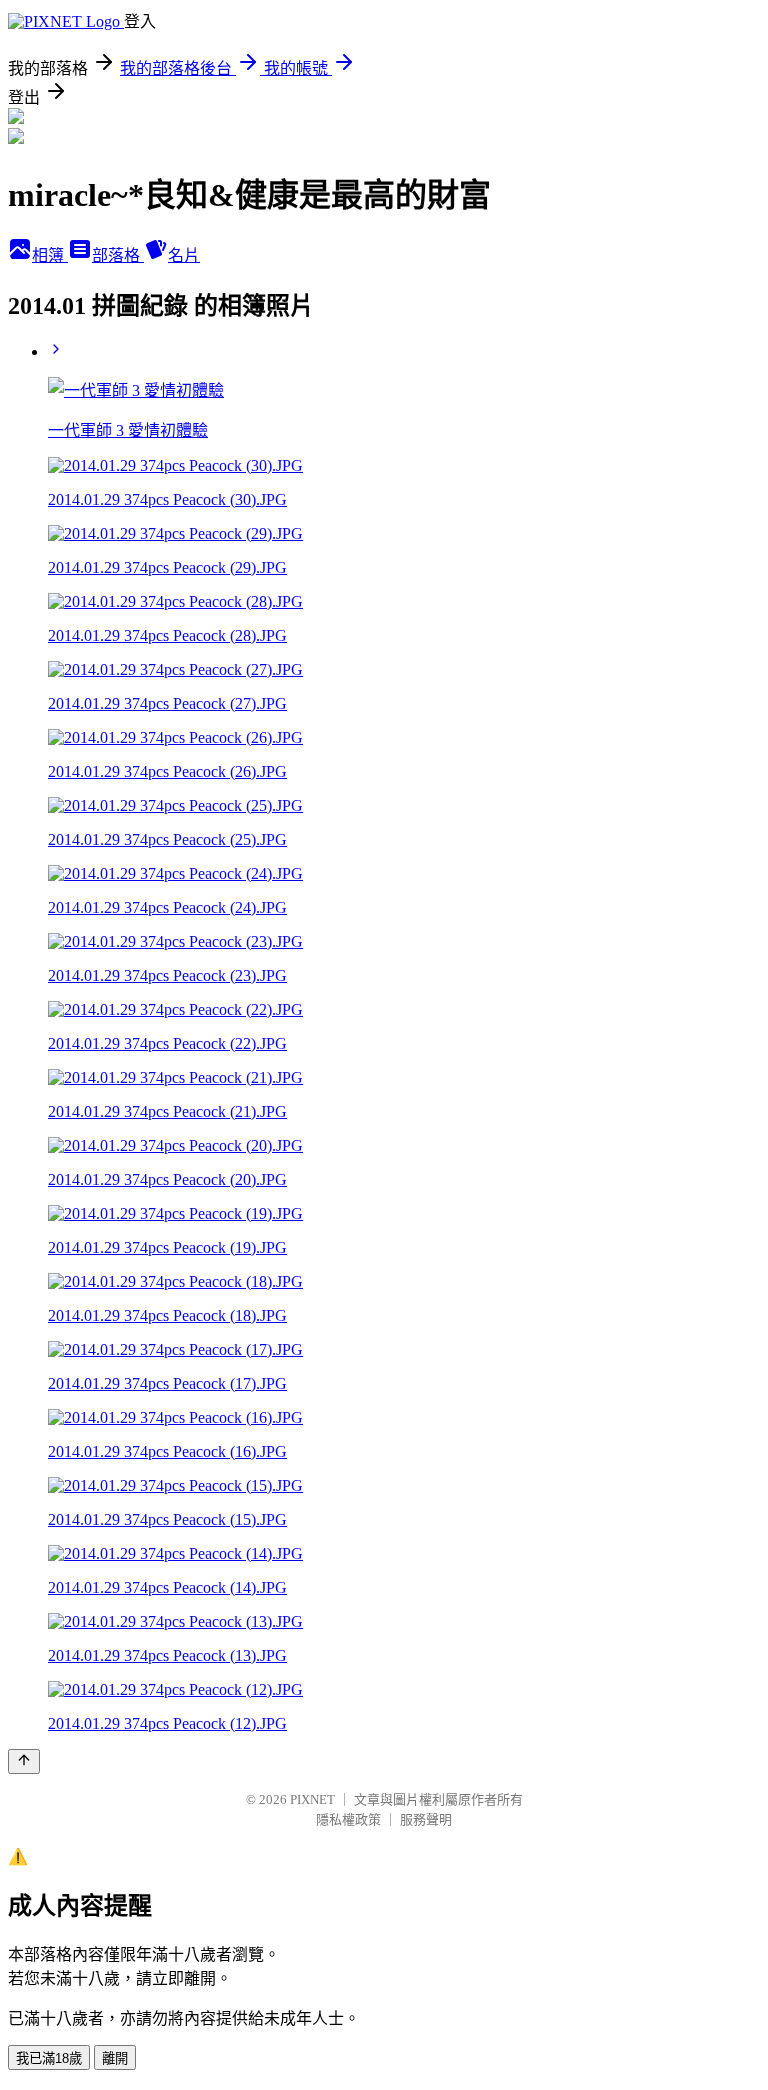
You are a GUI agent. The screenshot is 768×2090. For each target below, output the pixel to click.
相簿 (50, 255)
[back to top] (24, 1761)
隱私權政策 (348, 1819)
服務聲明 (426, 1819)
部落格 (118, 255)
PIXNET (312, 1799)
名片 (184, 255)
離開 (115, 2058)
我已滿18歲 (49, 2058)
